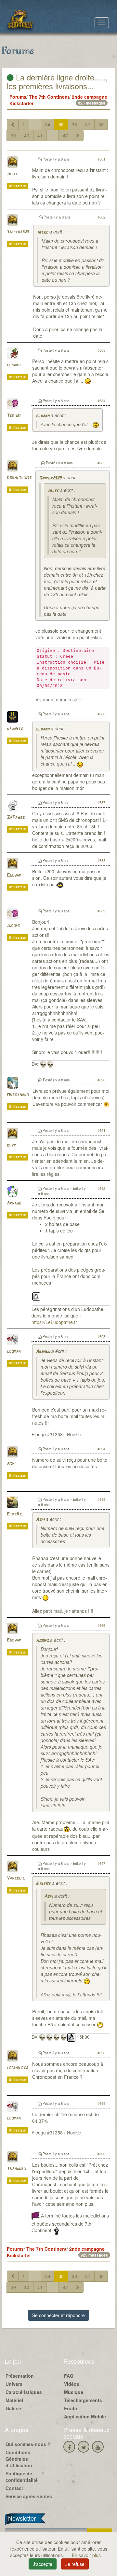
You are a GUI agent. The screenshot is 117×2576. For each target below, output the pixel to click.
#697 (101, 1863)
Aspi (11, 1464)
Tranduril (17, 2169)
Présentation (20, 2376)
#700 (101, 2154)
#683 (101, 350)
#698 (101, 2053)
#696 (101, 1625)
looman (14, 1351)
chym (11, 1145)
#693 (101, 1336)
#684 (101, 401)
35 (61, 124)
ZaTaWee (16, 817)
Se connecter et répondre (58, 2315)
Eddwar (14, 875)
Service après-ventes (29, 2496)
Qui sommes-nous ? (28, 2444)
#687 (101, 802)
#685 (101, 463)
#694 (101, 1449)
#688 (101, 860)
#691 (101, 1130)
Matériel (14, 2400)
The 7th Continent (49, 97)
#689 (101, 911)
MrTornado (18, 1095)
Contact (14, 2488)
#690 (101, 1080)
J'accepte (43, 2564)
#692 (101, 1188)
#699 (101, 2103)
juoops (13, 926)
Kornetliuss (19, 478)
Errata (71, 2408)
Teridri (14, 416)
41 (40, 135)
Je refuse (75, 2564)
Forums (18, 97)
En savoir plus (86, 2555)
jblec (13, 174)
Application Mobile (85, 2416)
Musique (74, 2392)
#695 (101, 1499)
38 (101, 124)
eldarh (14, 365)
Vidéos (72, 2384)
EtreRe (14, 1514)
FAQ (69, 2376)
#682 (101, 217)
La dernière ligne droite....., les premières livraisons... (57, 81)
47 (65, 135)
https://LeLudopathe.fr (54, 1322)
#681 (101, 159)
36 (74, 124)
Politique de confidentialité (22, 2477)
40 (27, 135)
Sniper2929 (18, 232)
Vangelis (16, 1878)
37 (88, 124)
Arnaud (14, 1203)
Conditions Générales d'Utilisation (19, 2459)
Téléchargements (83, 2400)
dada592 (15, 729)
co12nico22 (17, 2068)
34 (48, 124)
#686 (101, 714)
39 (13, 135)
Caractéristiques (24, 2392)
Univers (14, 2384)
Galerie (13, 2408)
